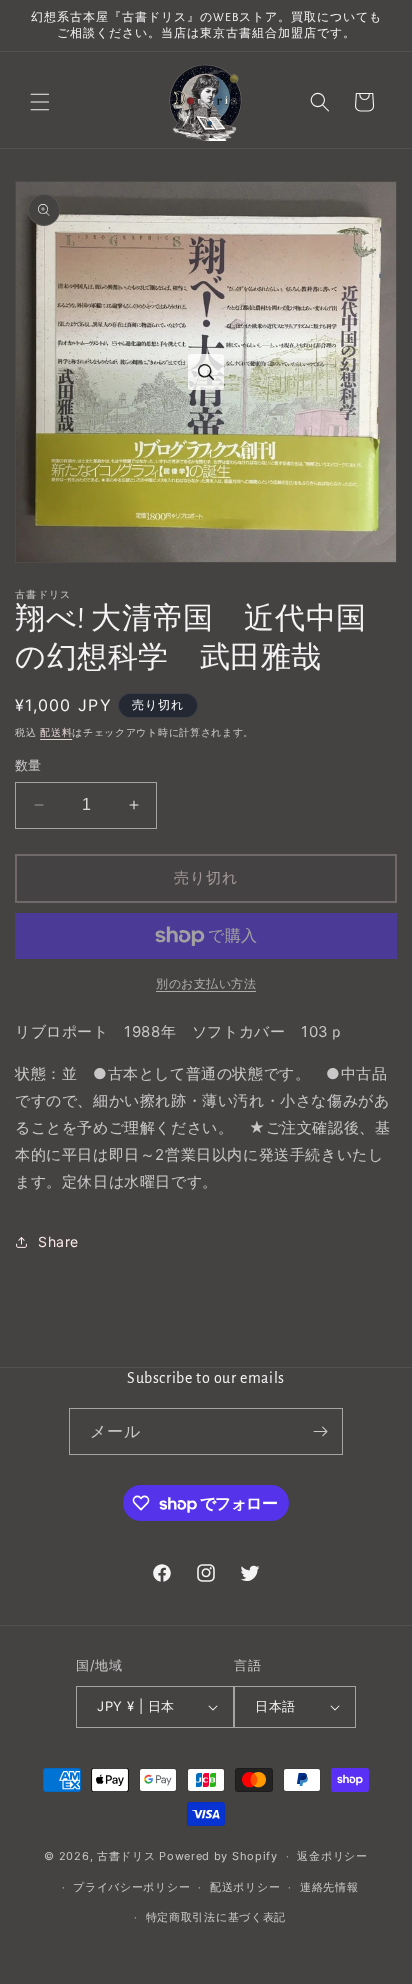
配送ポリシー (245, 1887)
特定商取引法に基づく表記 (216, 1917)
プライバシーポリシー (131, 1887)
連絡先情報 (329, 1887)
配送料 (56, 732)
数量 (28, 765)
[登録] (320, 1431)
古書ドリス (126, 1856)
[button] (40, 102)
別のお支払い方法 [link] (206, 983)
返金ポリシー (332, 1856)
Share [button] (58, 1241)
